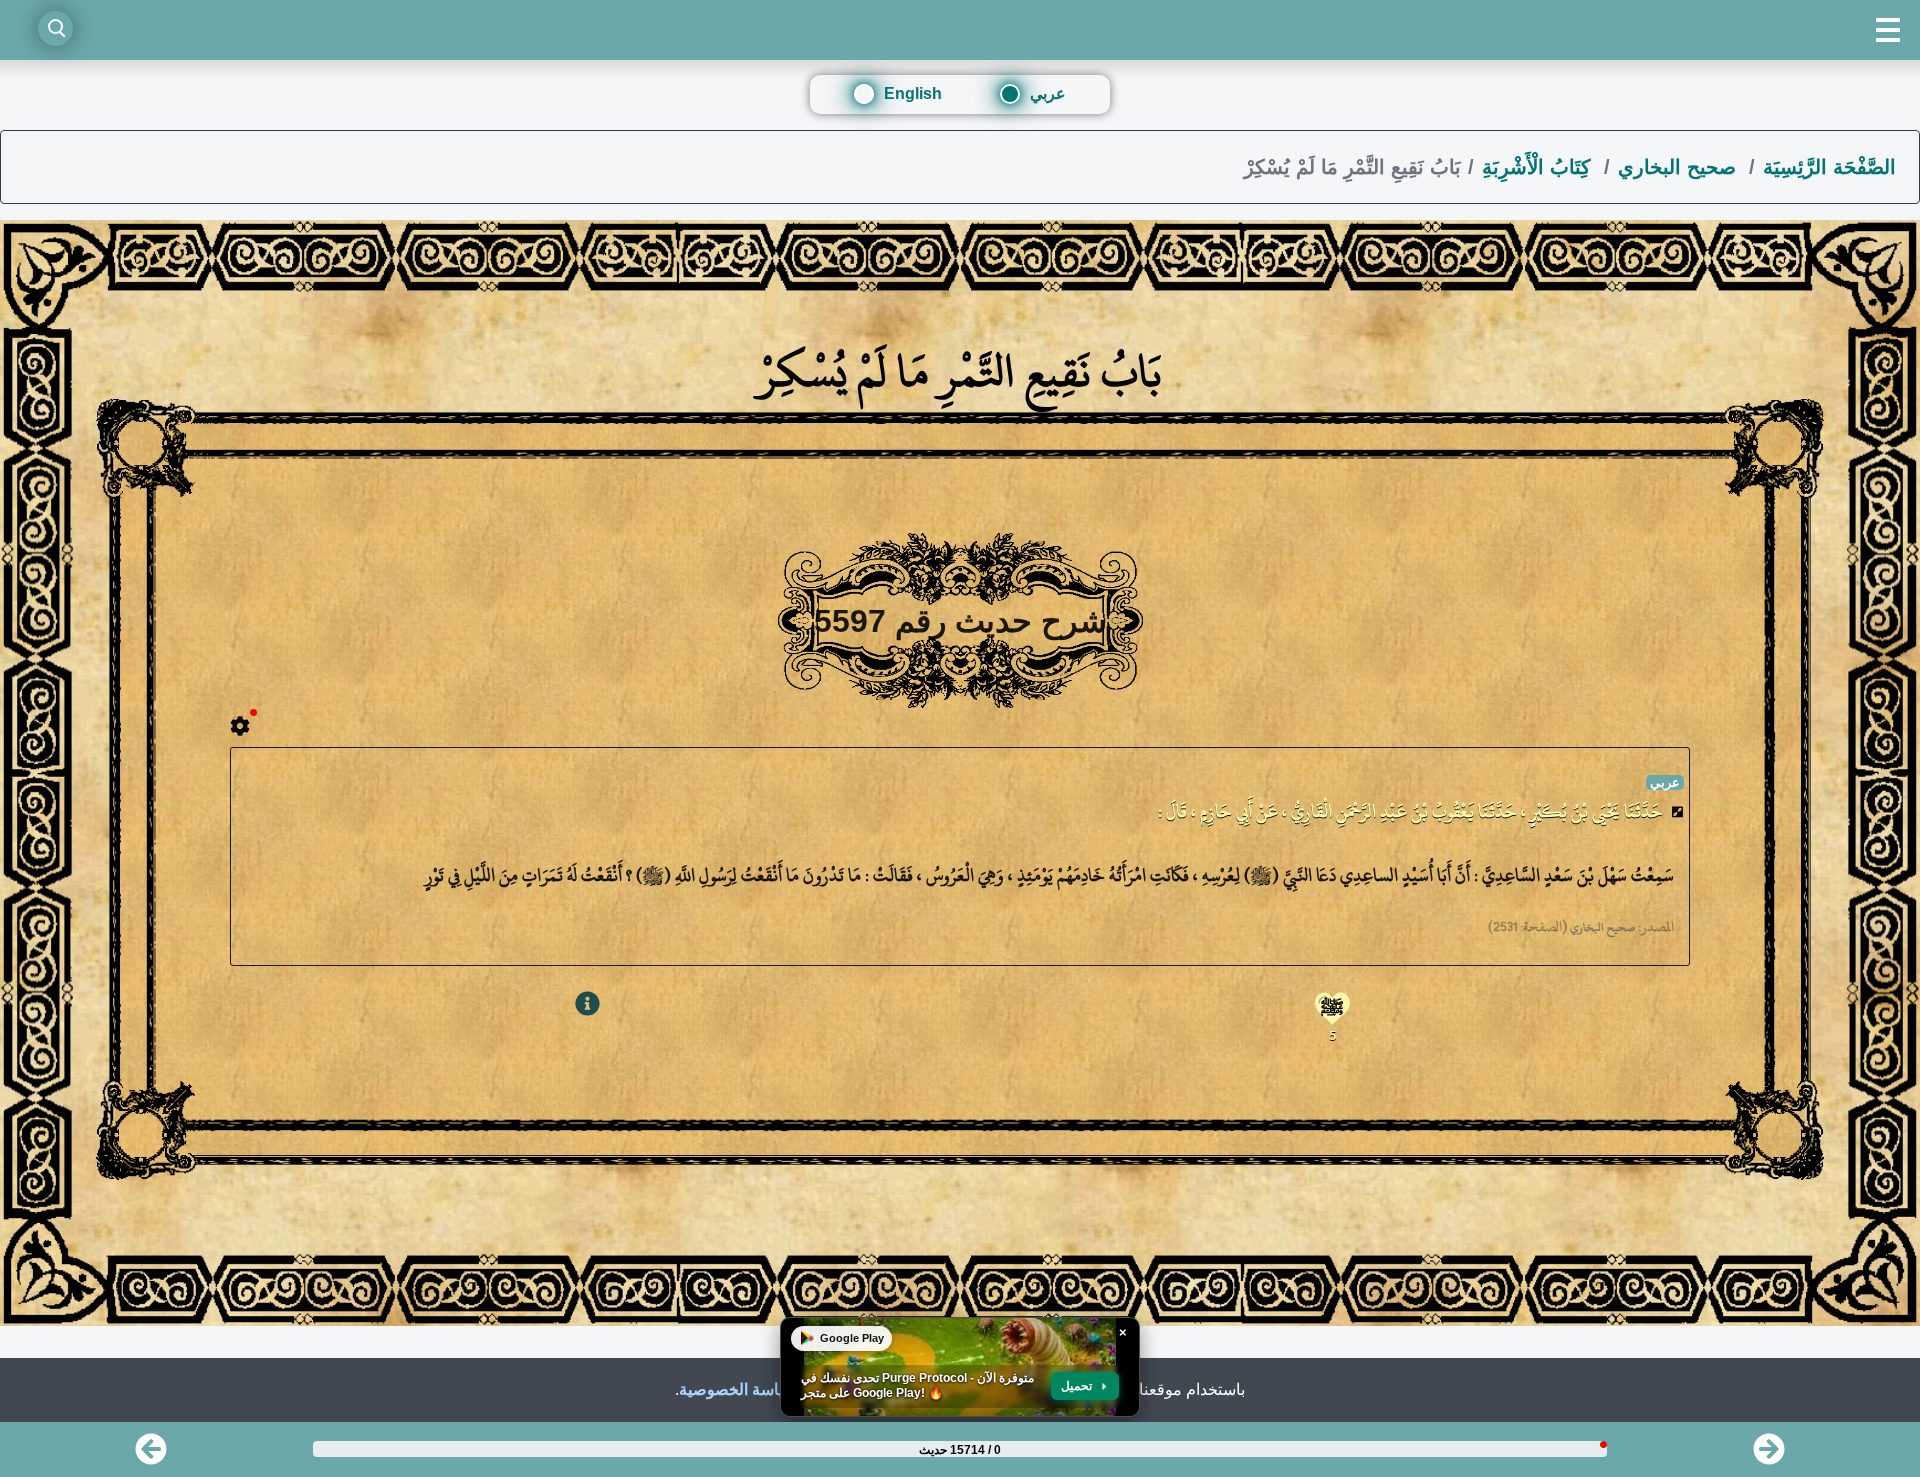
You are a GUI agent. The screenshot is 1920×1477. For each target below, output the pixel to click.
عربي (1048, 93)
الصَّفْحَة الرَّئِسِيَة (1829, 167)
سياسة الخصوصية (738, 1389)
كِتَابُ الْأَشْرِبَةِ (1539, 167)
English (913, 93)
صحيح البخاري (1680, 167)
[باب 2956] (151, 1455)
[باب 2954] (1769, 1455)
